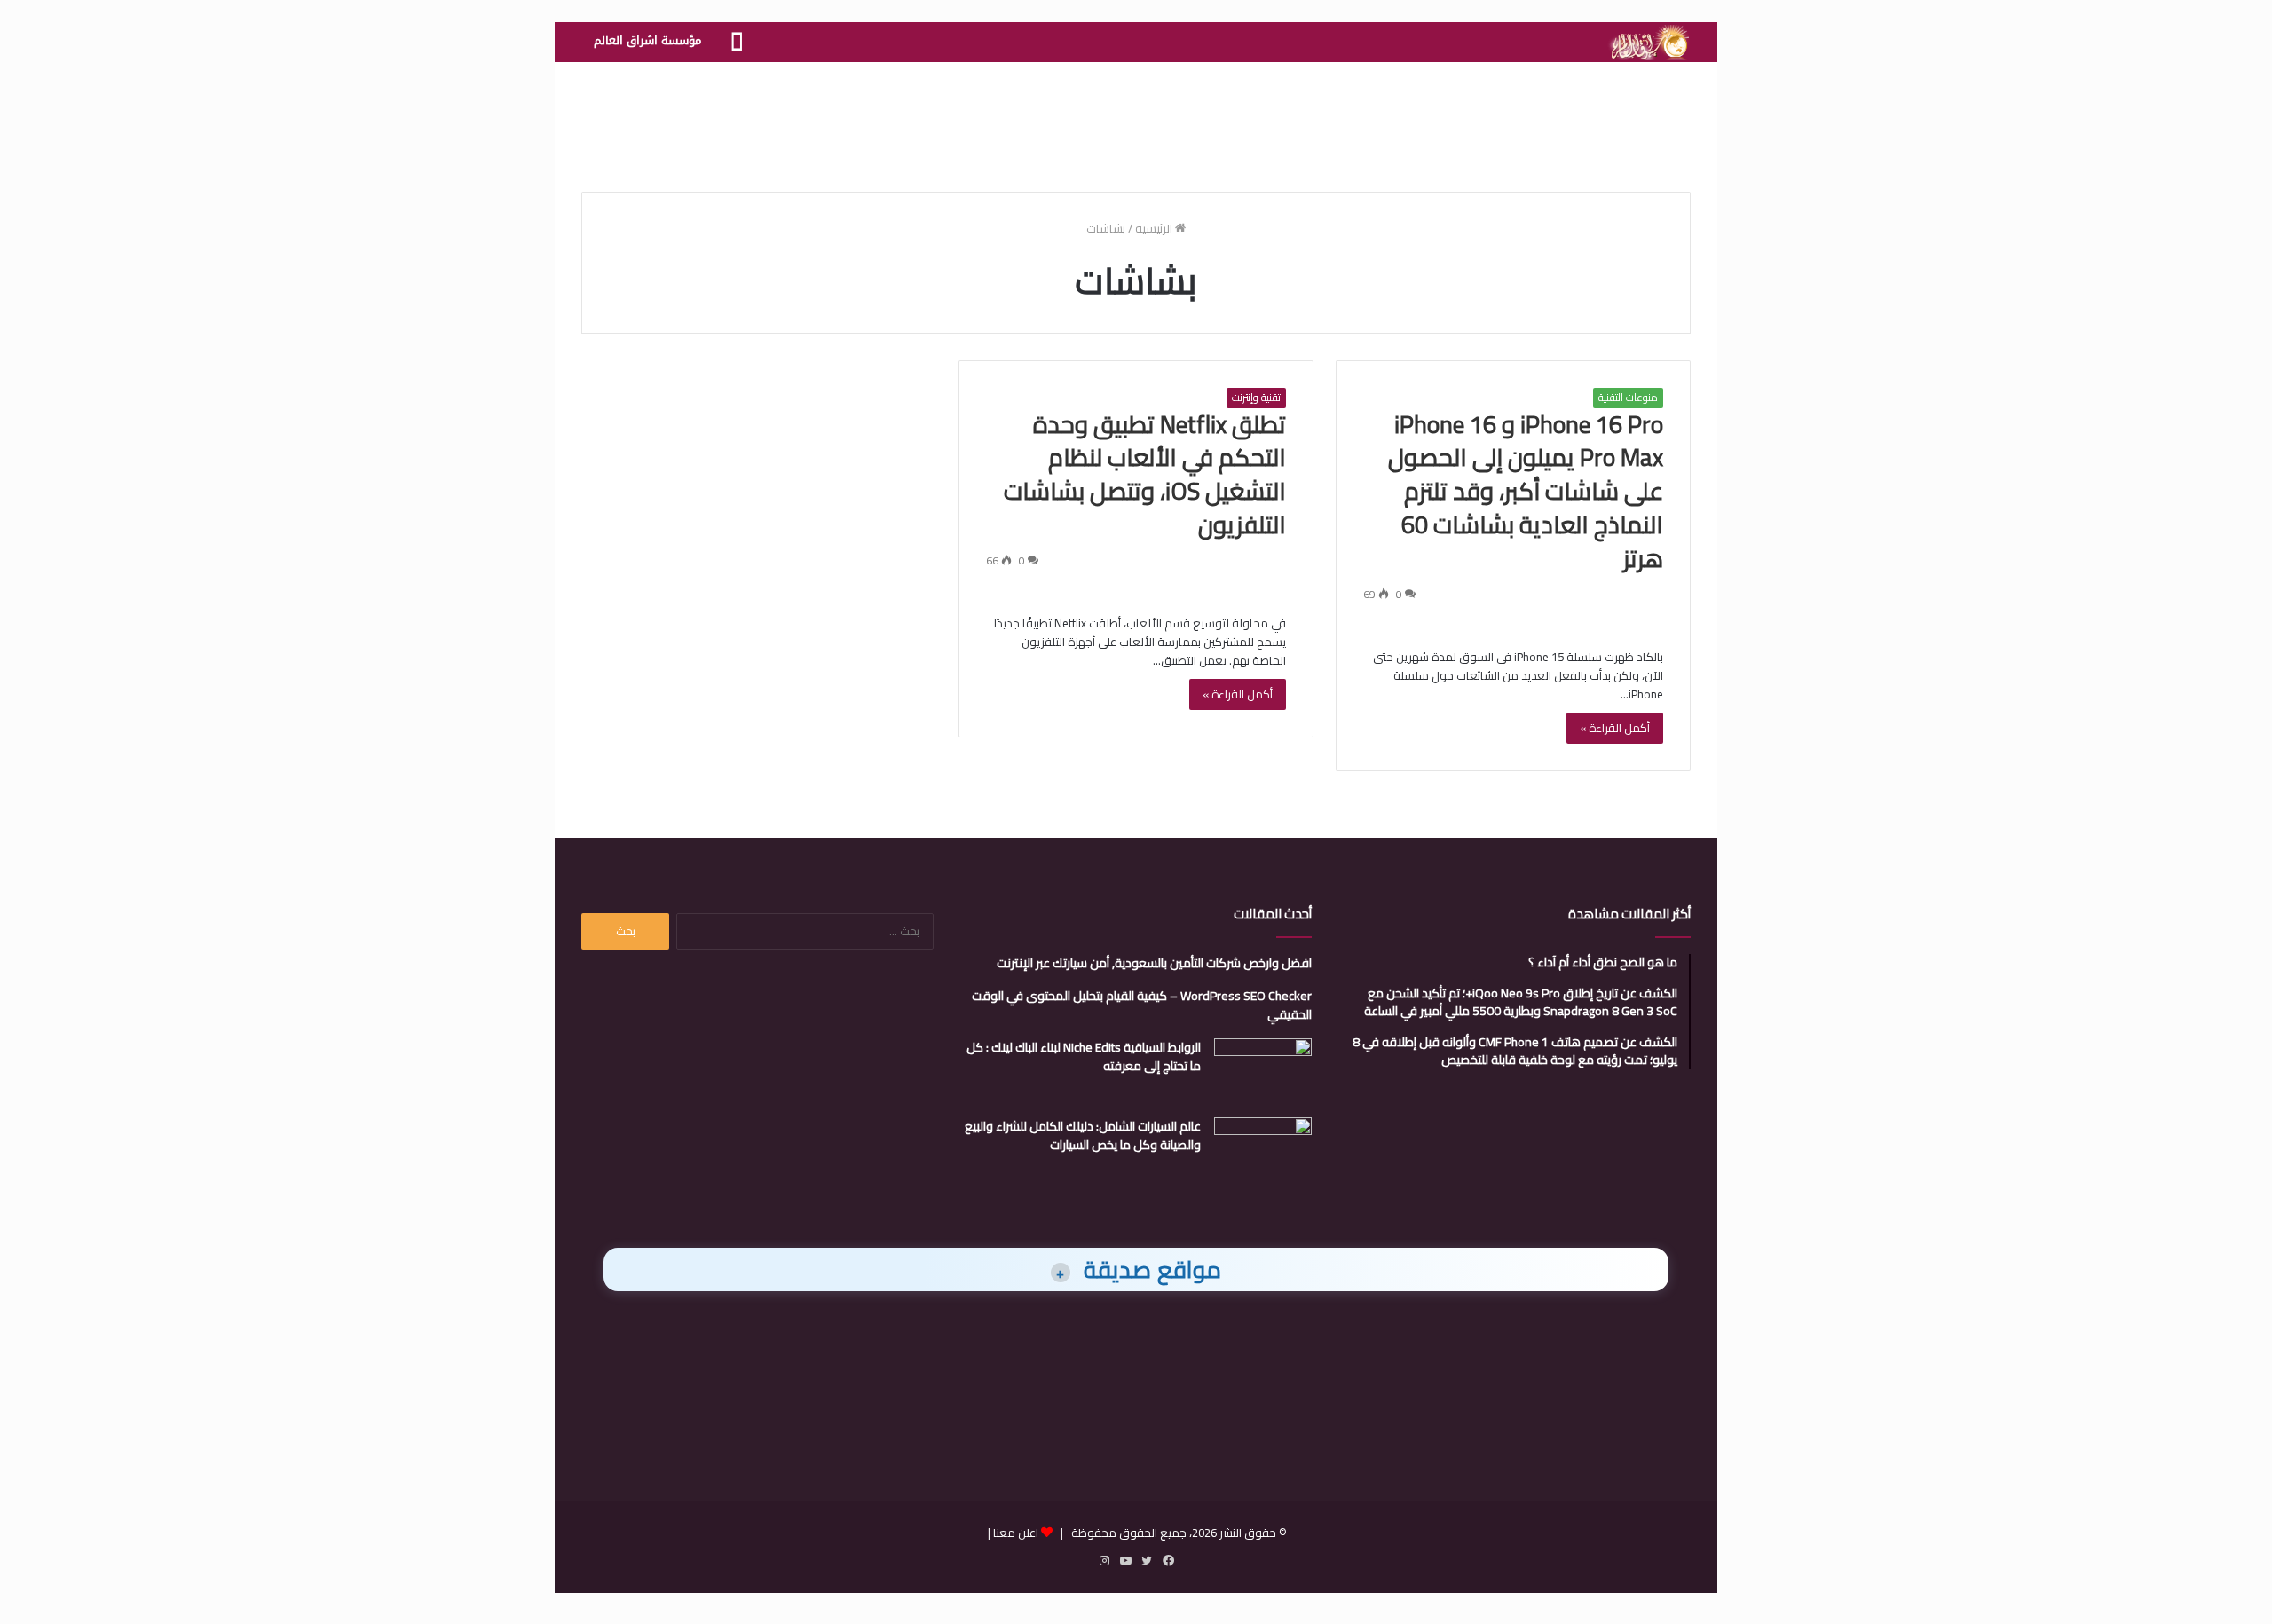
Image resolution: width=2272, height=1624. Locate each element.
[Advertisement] (1136, 120)
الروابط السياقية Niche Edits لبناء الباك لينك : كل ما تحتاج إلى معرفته (1084, 1056)
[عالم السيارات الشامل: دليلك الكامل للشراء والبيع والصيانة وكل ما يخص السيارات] (1263, 1151)
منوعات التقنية (1628, 398)
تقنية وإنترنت (1256, 398)
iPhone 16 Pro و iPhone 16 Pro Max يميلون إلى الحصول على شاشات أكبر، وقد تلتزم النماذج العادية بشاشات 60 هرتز (1526, 491)
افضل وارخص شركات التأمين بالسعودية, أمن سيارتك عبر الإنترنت (1154, 963)
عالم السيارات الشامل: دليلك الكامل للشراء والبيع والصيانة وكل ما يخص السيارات (1083, 1135)
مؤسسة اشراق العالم (647, 40)
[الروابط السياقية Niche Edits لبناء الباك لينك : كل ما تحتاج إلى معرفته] (1263, 1072)
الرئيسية (1155, 228)
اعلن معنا (1016, 1533)
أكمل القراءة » (1615, 728)
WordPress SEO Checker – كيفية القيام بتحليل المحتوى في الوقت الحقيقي (1142, 1005)
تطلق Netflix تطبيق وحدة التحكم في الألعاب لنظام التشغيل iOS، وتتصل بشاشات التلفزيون (1145, 474)
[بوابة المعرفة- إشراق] (1649, 43)
